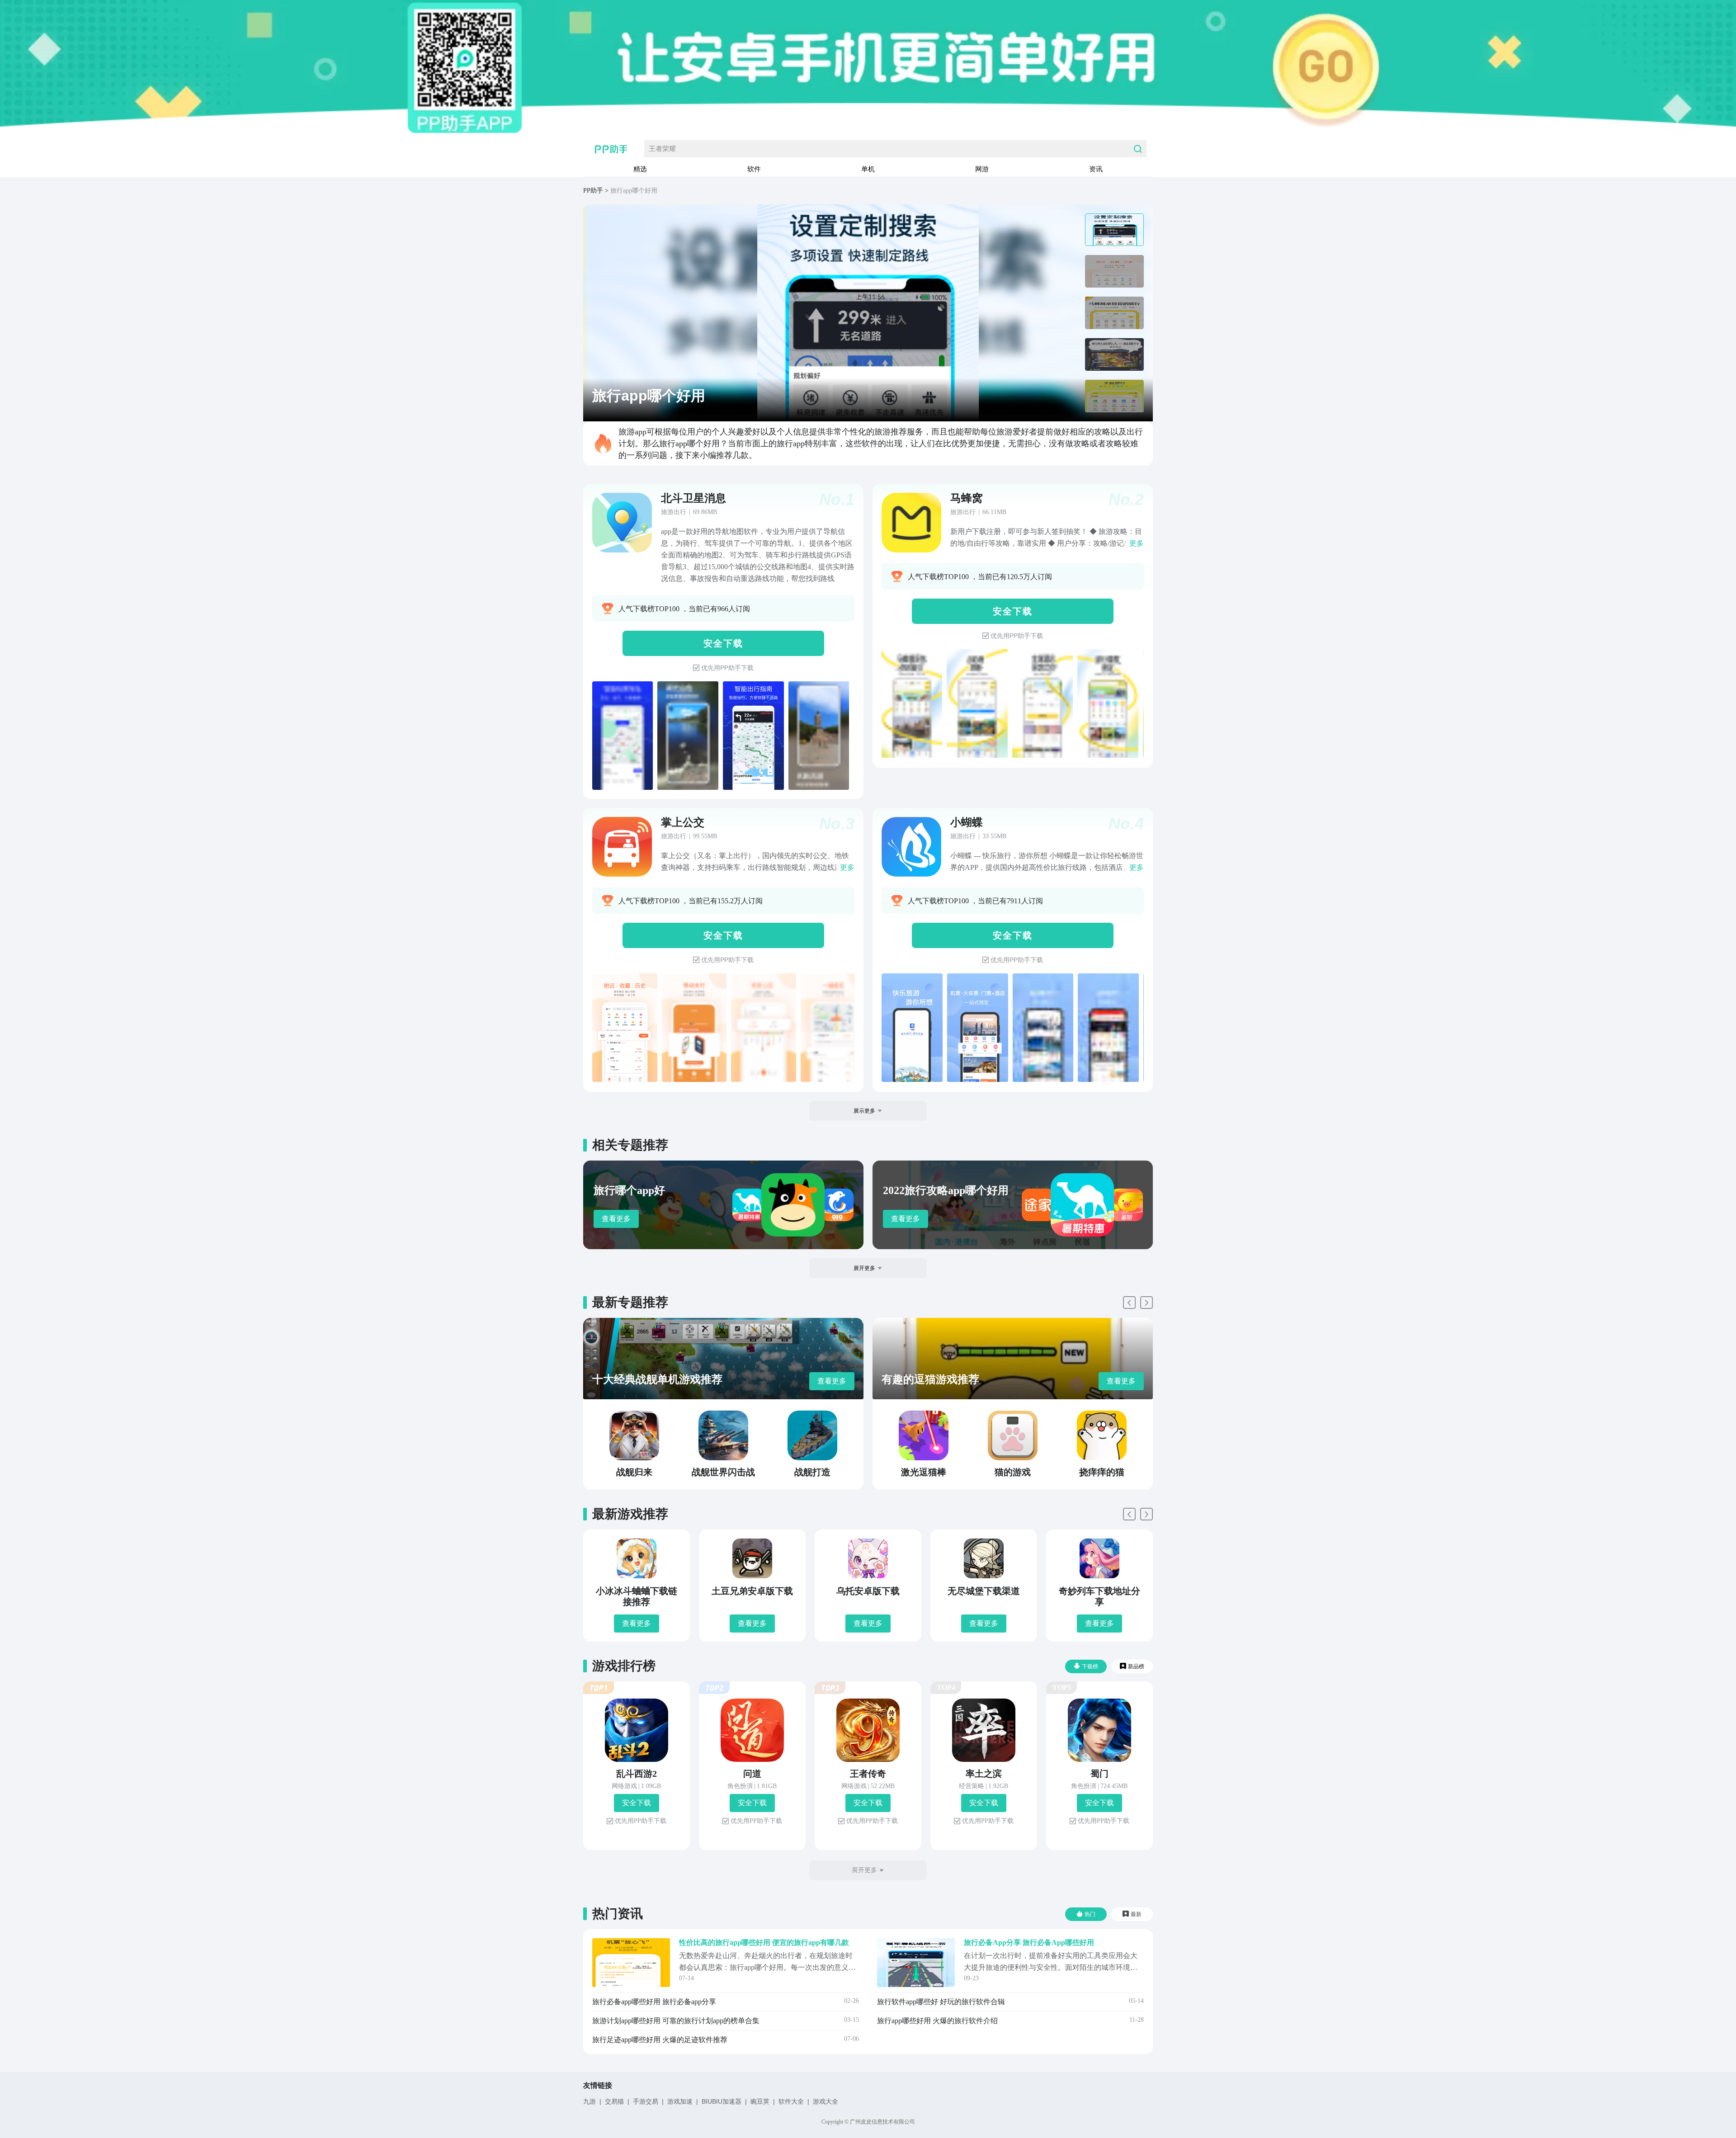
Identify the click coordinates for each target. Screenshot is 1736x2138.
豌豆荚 (760, 2101)
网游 (982, 169)
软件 (754, 169)
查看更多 (616, 1219)
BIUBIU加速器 (722, 2101)
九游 (590, 2101)
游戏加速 (680, 2101)
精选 (640, 169)
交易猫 (614, 2101)
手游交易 (646, 2101)
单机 (868, 169)
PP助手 (593, 191)
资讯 (1096, 169)
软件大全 (791, 2101)
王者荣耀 (662, 149)
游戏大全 (826, 2101)
